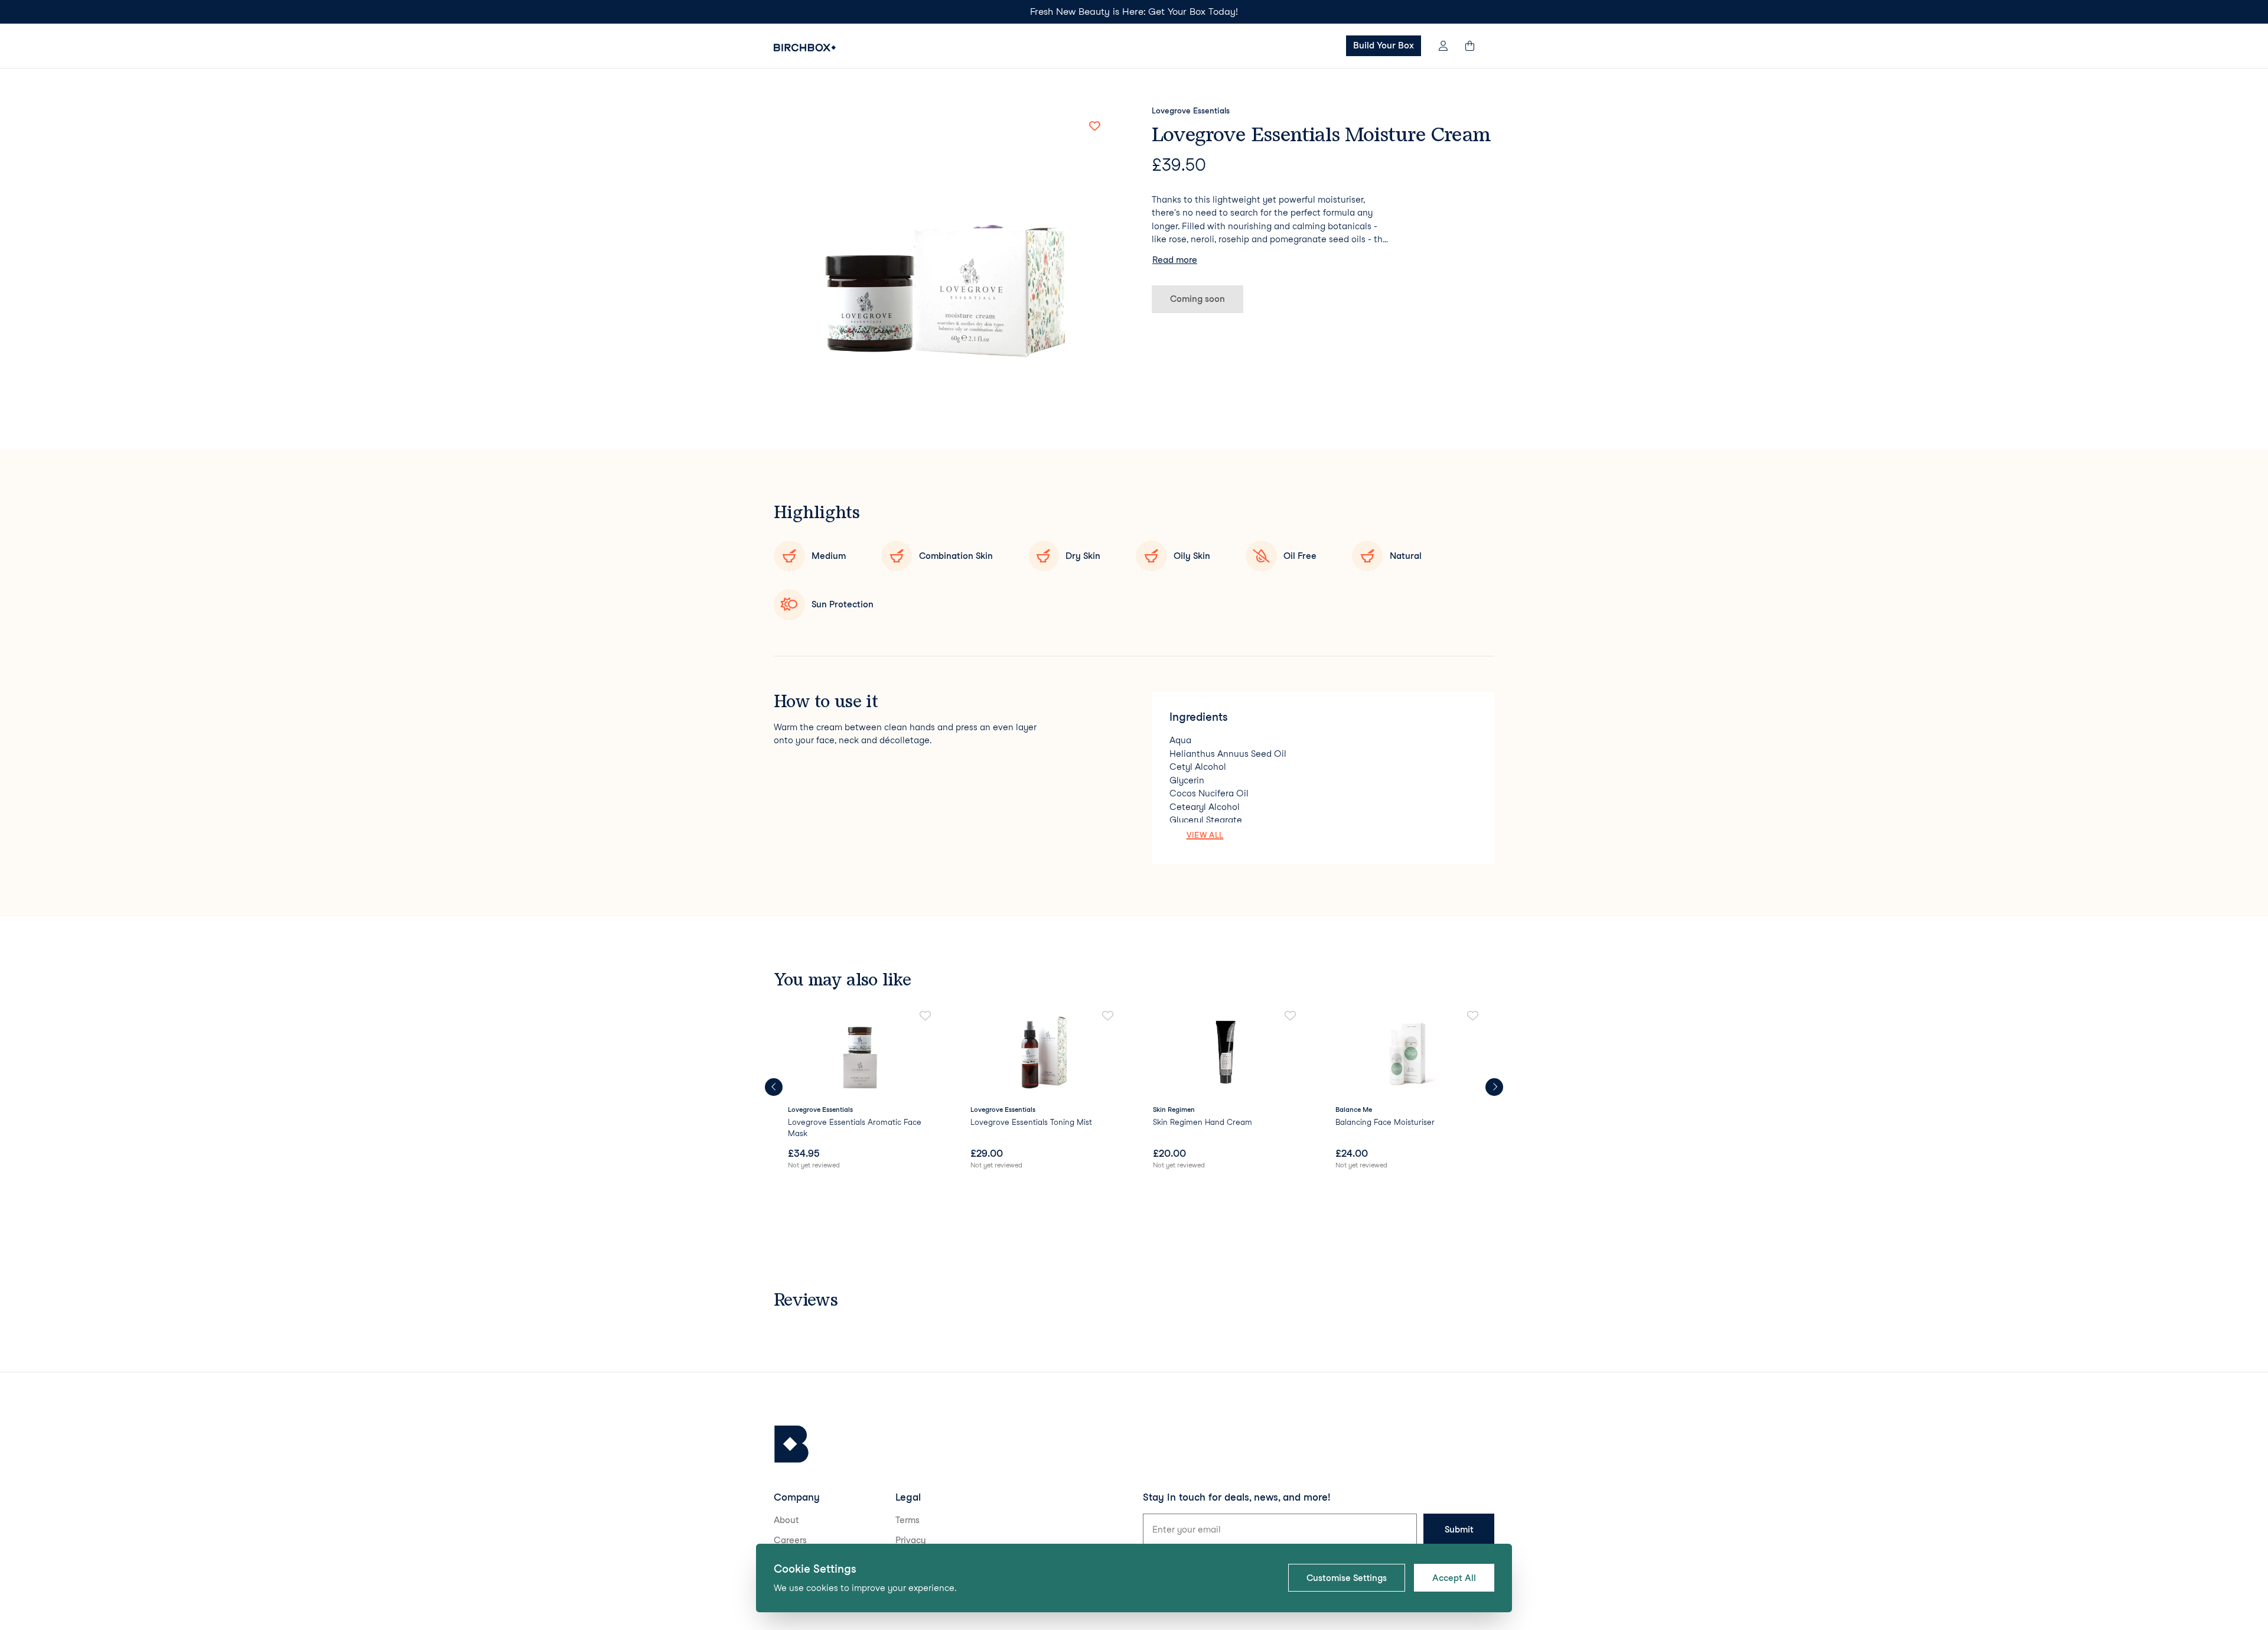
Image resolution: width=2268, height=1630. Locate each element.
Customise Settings (1347, 1578)
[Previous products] (774, 1087)
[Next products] (1494, 1087)
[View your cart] (1475, 46)
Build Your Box (1384, 45)
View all (1205, 835)
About (786, 1520)
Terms (907, 1520)
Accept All (1454, 1578)
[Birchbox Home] (805, 48)
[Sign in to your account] (1443, 46)
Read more (1175, 260)
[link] (860, 1091)
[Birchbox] (791, 1444)
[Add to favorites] (1094, 126)
